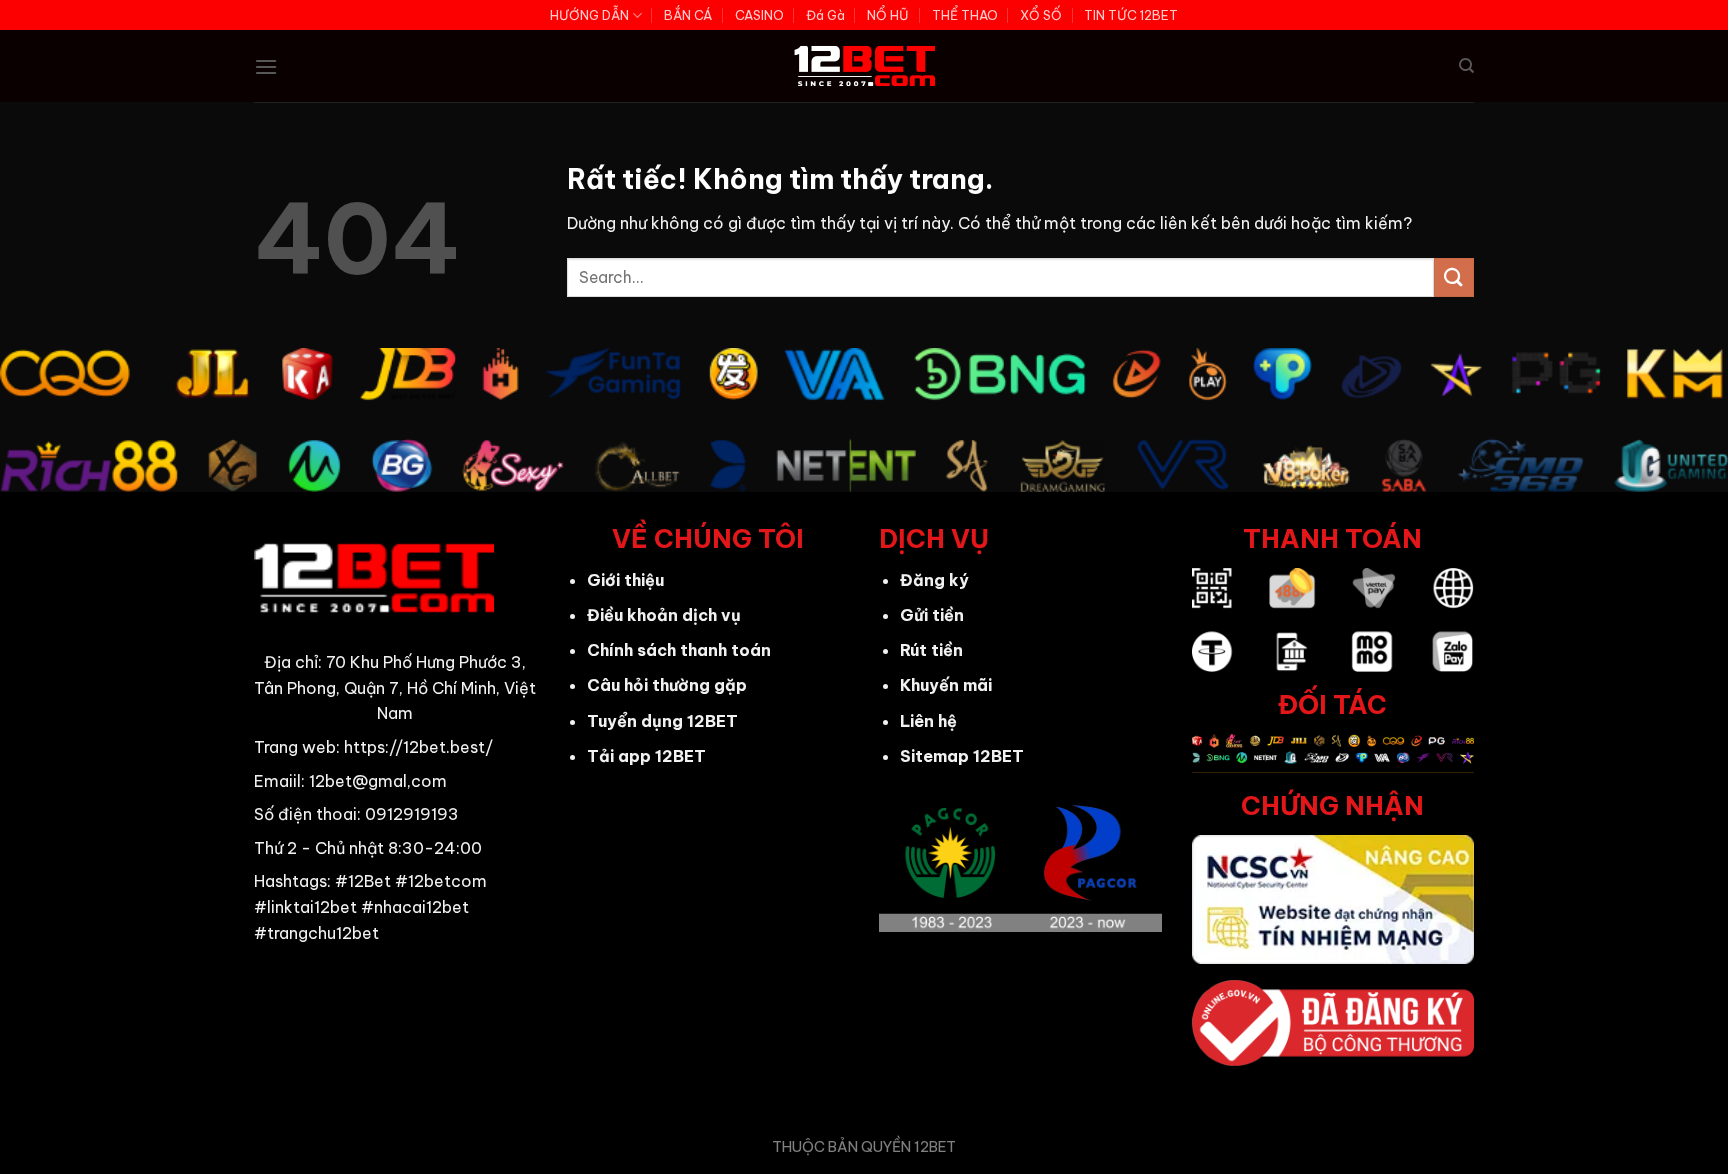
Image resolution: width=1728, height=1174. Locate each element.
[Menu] (266, 66)
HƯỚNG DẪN (589, 15)
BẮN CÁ (688, 15)
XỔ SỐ (1041, 15)
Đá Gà (825, 15)
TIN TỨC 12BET (1131, 15)
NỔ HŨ (888, 15)
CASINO (759, 15)
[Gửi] (1454, 277)
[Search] (1466, 66)
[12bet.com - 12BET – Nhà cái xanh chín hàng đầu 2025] (864, 66)
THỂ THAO (965, 15)
